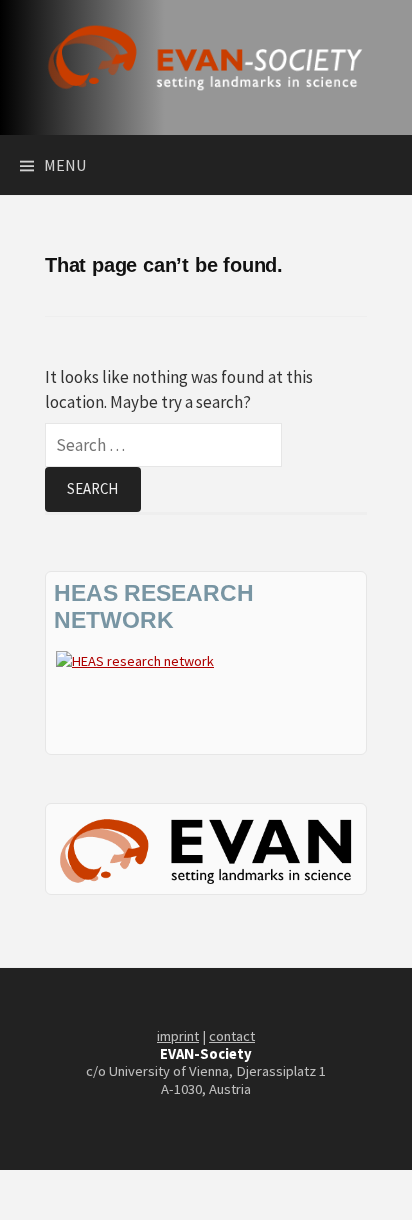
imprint (178, 1036)
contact (232, 1036)
